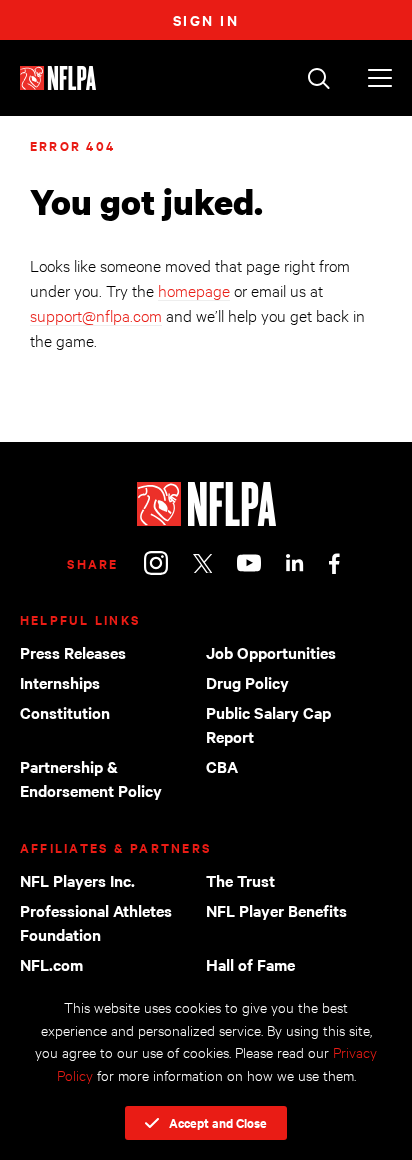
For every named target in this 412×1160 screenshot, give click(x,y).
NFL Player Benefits (276, 910)
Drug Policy (247, 682)
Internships (60, 682)
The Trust (240, 880)
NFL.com (51, 964)
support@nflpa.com (96, 314)
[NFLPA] (206, 504)
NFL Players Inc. (77, 880)
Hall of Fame (250, 964)
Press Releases (73, 652)
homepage (194, 289)
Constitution (65, 712)
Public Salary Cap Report (268, 724)
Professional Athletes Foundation (96, 922)
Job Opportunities (271, 652)
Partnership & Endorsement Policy (91, 778)
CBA (222, 766)
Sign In (206, 19)
